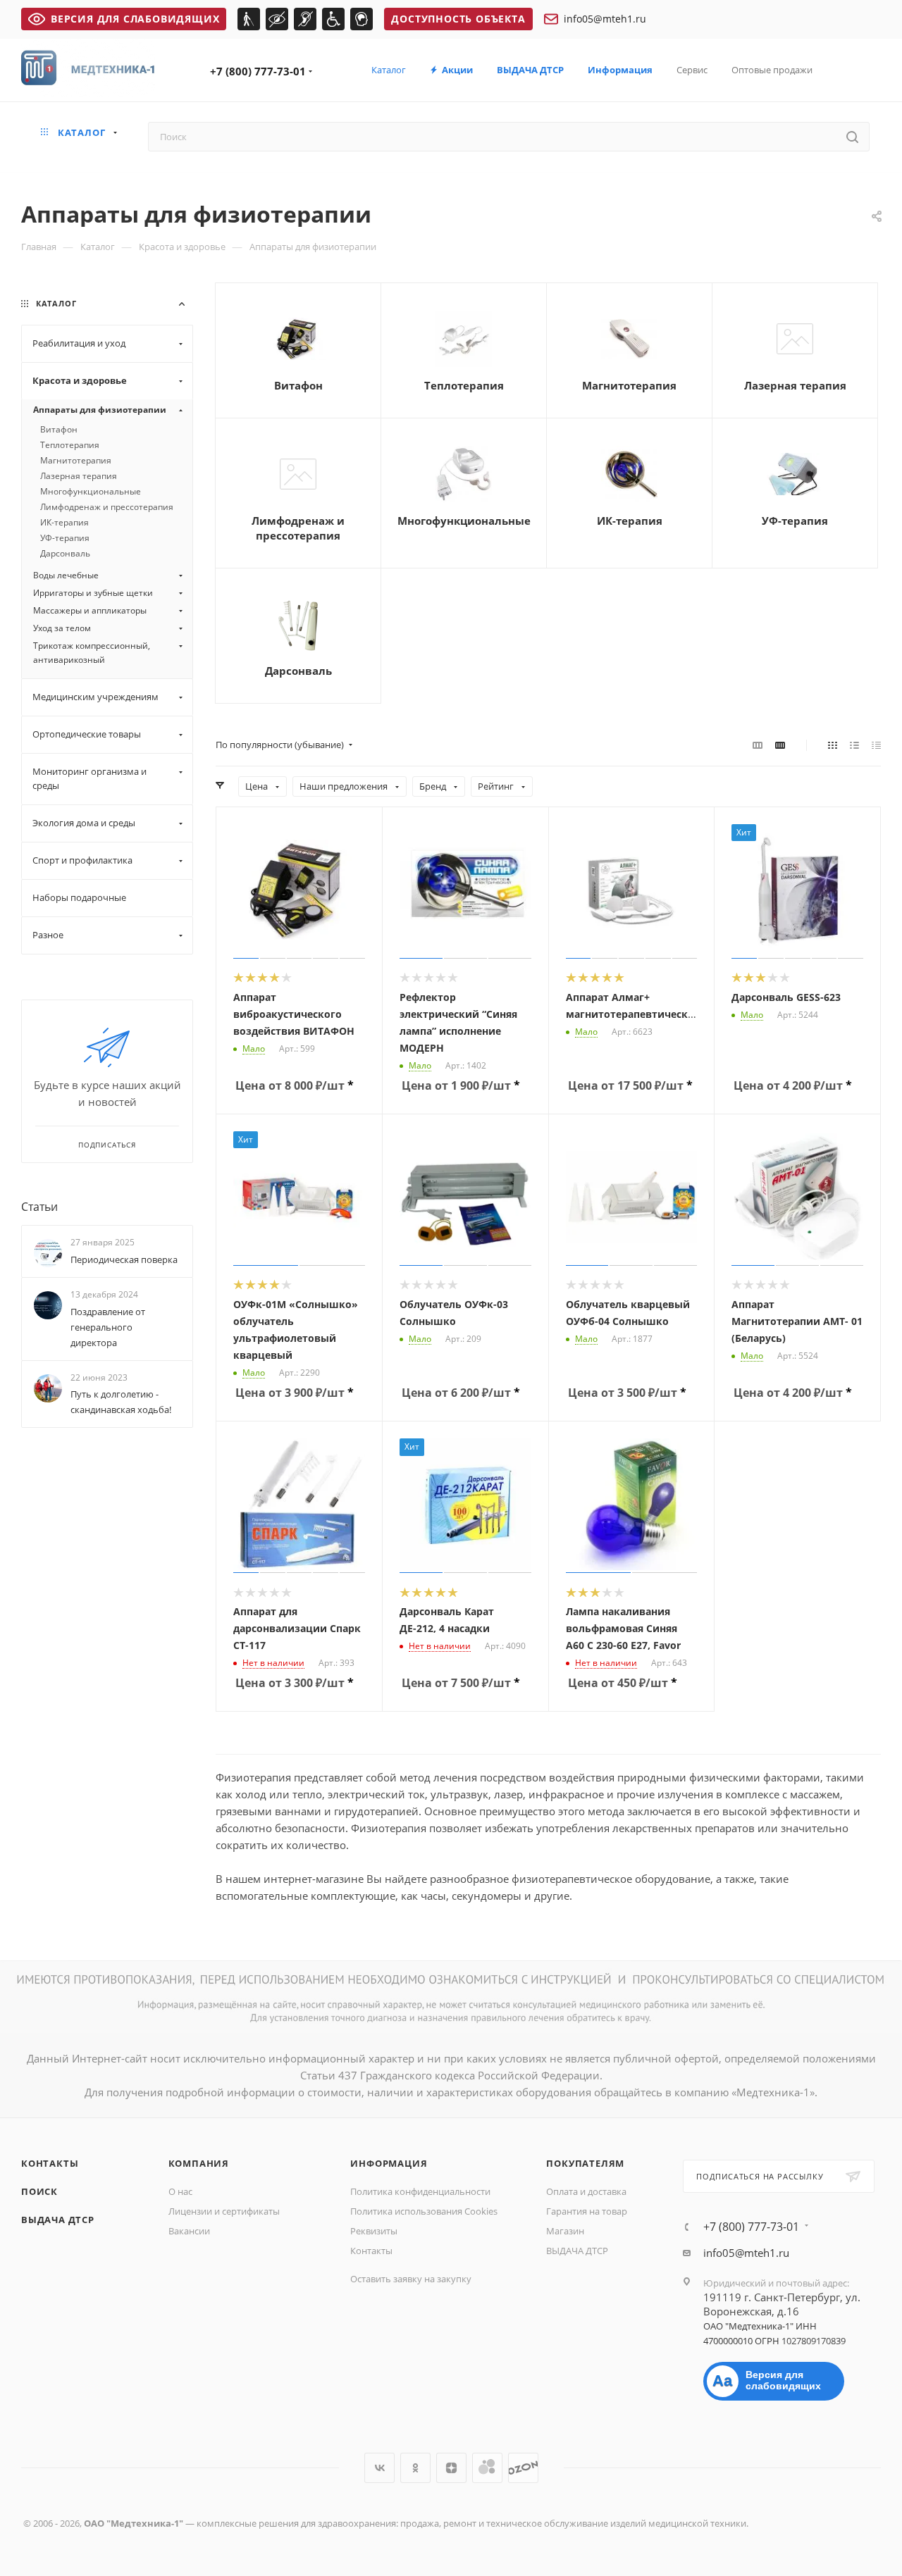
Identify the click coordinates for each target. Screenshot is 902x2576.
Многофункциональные (464, 521)
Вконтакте (379, 2468)
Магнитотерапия (629, 385)
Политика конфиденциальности (420, 2191)
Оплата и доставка (586, 2191)
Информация (389, 2163)
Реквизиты (374, 2231)
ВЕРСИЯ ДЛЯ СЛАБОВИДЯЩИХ (135, 19)
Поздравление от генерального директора (108, 1327)
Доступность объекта (458, 19)
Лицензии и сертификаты (224, 2211)
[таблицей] (876, 745)
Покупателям (585, 2163)
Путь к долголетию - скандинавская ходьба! (121, 1402)
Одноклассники (415, 2468)
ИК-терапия (630, 521)
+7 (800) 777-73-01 (258, 71)
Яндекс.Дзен (451, 2468)
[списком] (854, 745)
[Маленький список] (758, 745)
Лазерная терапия (795, 385)
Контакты (50, 2163)
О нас (180, 2191)
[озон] (523, 2468)
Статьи (39, 1207)
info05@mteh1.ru (605, 19)
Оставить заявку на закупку (411, 2279)
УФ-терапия (795, 521)
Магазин (565, 2231)
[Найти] (852, 137)
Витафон (298, 385)
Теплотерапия (464, 385)
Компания (199, 2163)
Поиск (39, 2191)
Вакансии (189, 2231)
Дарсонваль (298, 671)
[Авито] (487, 2468)
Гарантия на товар (587, 2211)
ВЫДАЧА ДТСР (58, 2220)
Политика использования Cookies (424, 2211)
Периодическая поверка (124, 1259)
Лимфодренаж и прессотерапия (298, 528)
